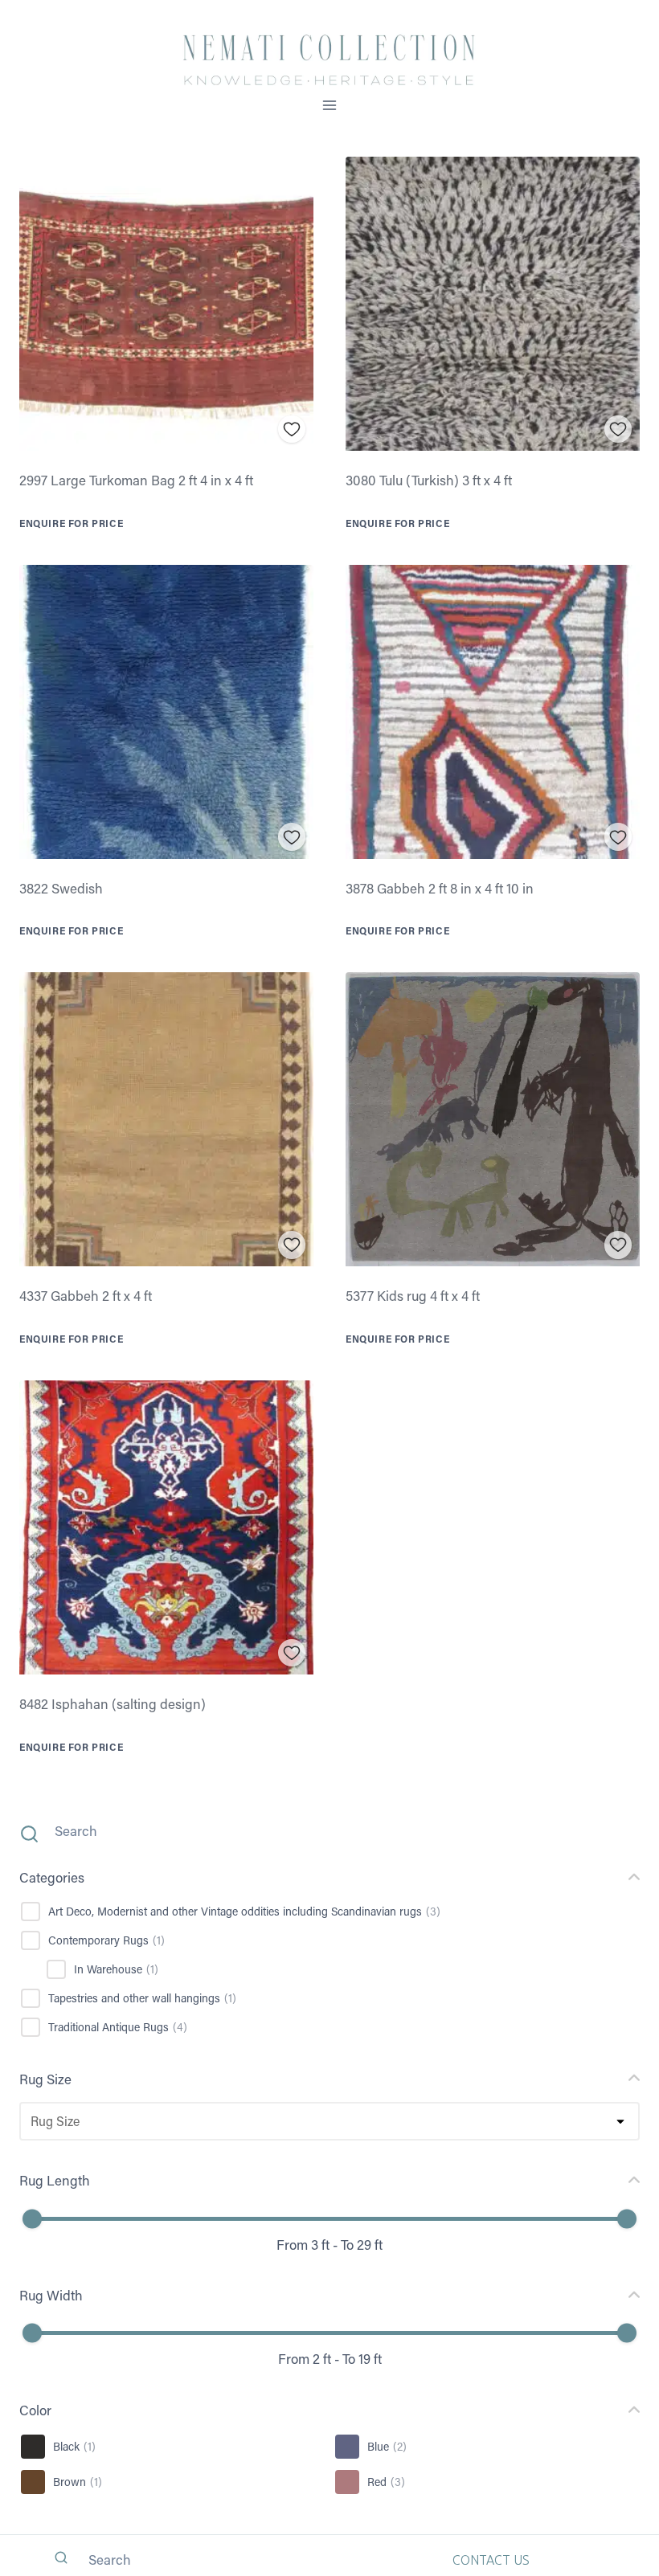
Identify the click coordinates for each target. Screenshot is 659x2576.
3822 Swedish (61, 888)
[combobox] (30, 2121)
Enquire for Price (71, 523)
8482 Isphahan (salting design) (113, 1703)
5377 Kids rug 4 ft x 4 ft (413, 1295)
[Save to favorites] (292, 429)
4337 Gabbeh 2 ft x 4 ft (86, 1295)
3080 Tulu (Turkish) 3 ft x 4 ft (429, 480)
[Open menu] (330, 105)
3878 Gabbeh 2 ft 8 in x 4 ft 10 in (440, 888)
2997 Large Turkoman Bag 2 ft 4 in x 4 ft (136, 480)
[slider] (32, 2218)
